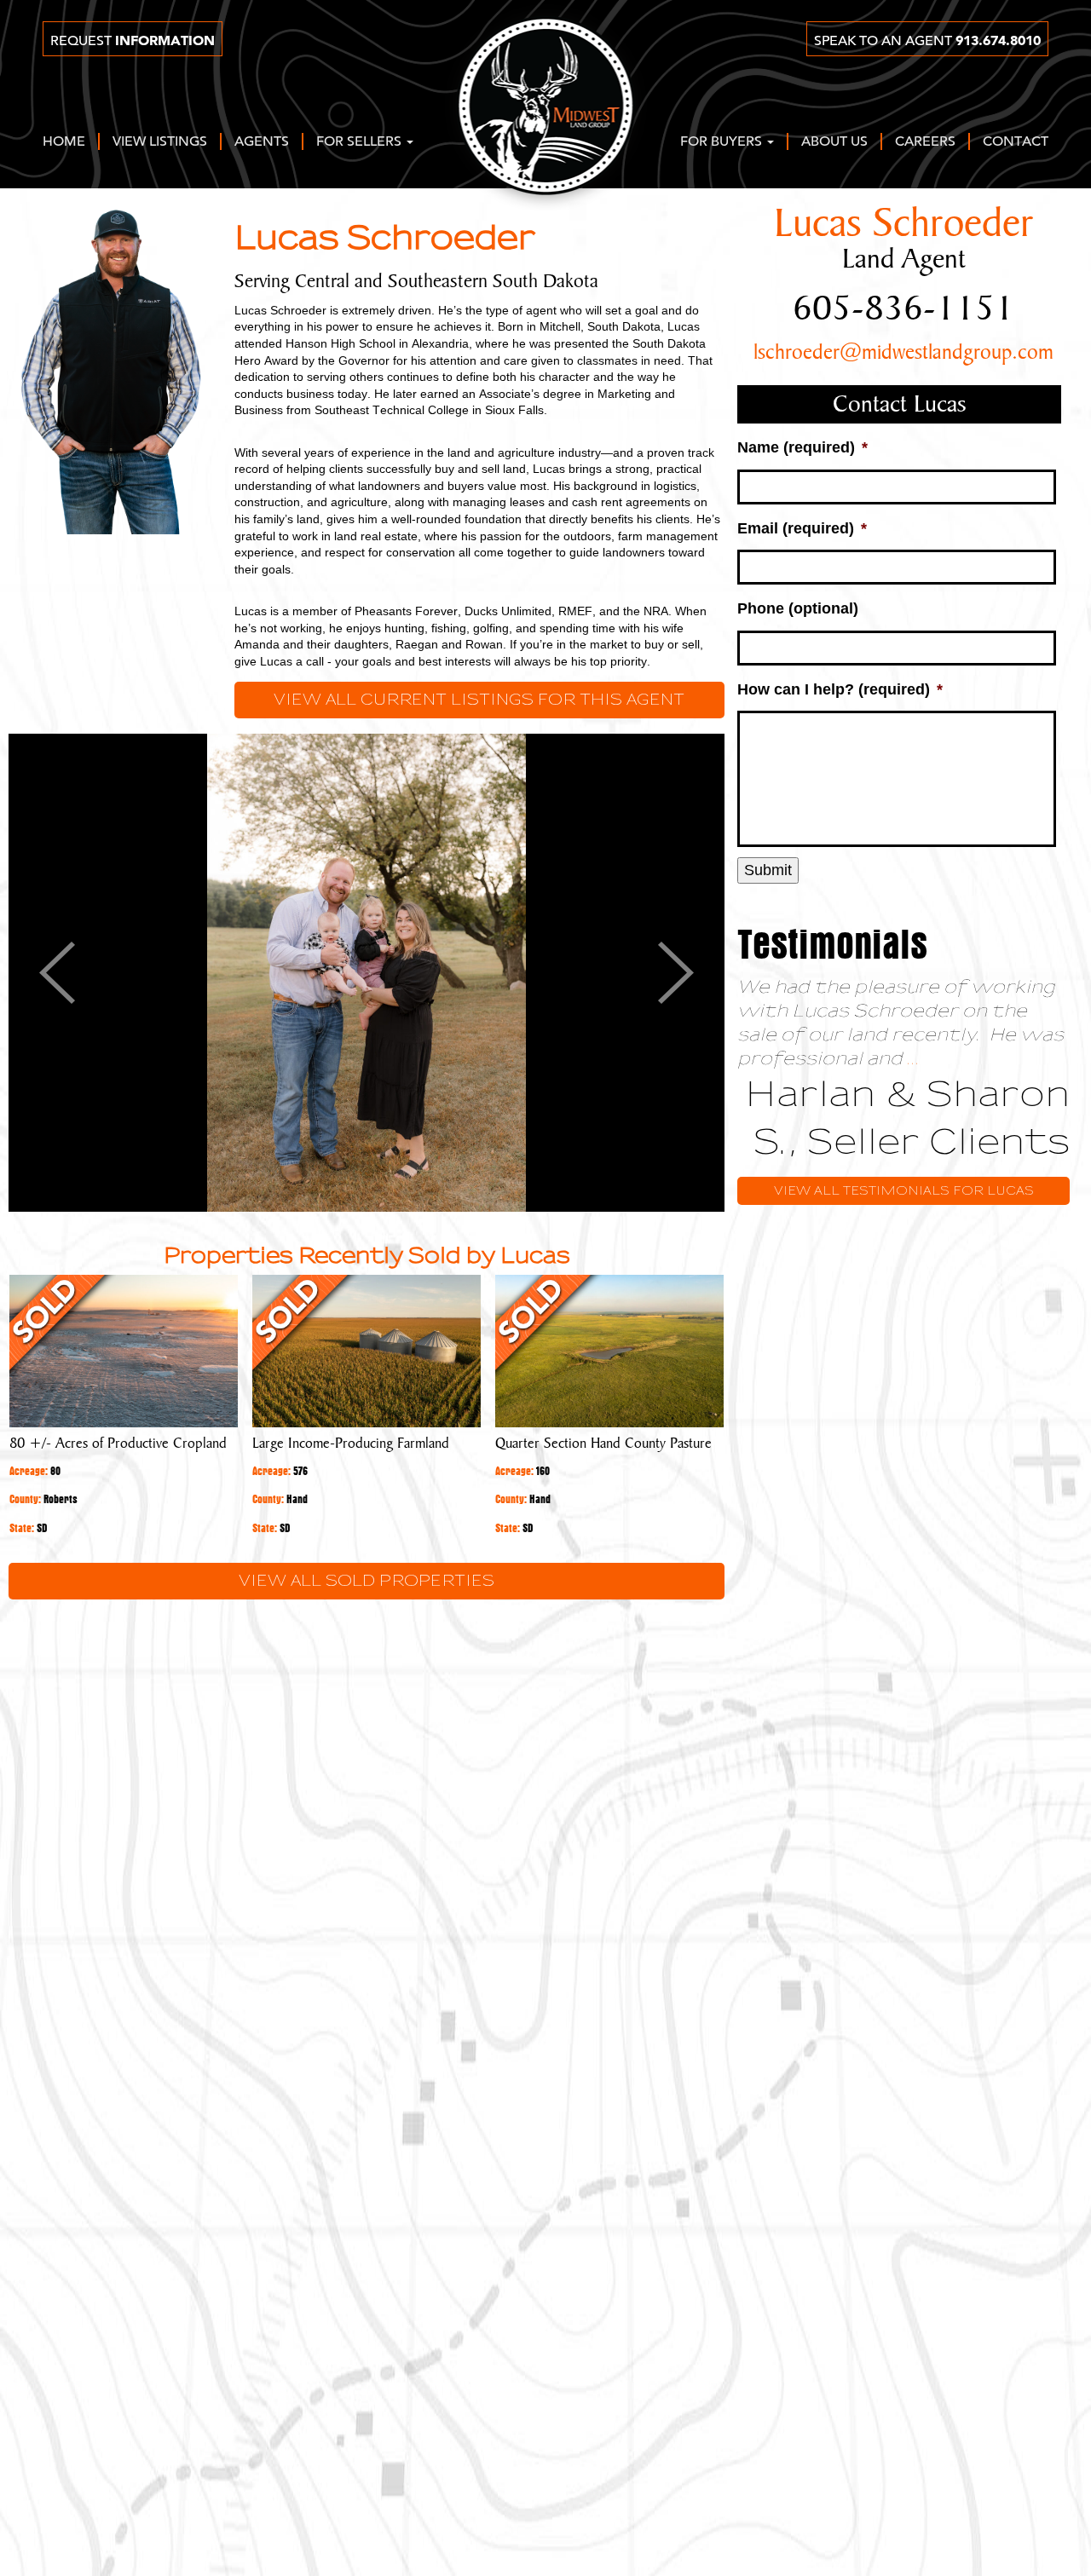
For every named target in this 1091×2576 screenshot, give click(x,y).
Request (133, 41)
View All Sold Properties (367, 1581)
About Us (834, 142)
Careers (925, 142)
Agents (262, 142)
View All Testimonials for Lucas (904, 1191)
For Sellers (361, 142)
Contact (1016, 142)
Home (64, 142)
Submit (768, 870)
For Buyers (723, 142)
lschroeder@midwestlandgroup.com (903, 353)
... (913, 1059)
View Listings (160, 142)
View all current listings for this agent (479, 700)
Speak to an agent (927, 41)
